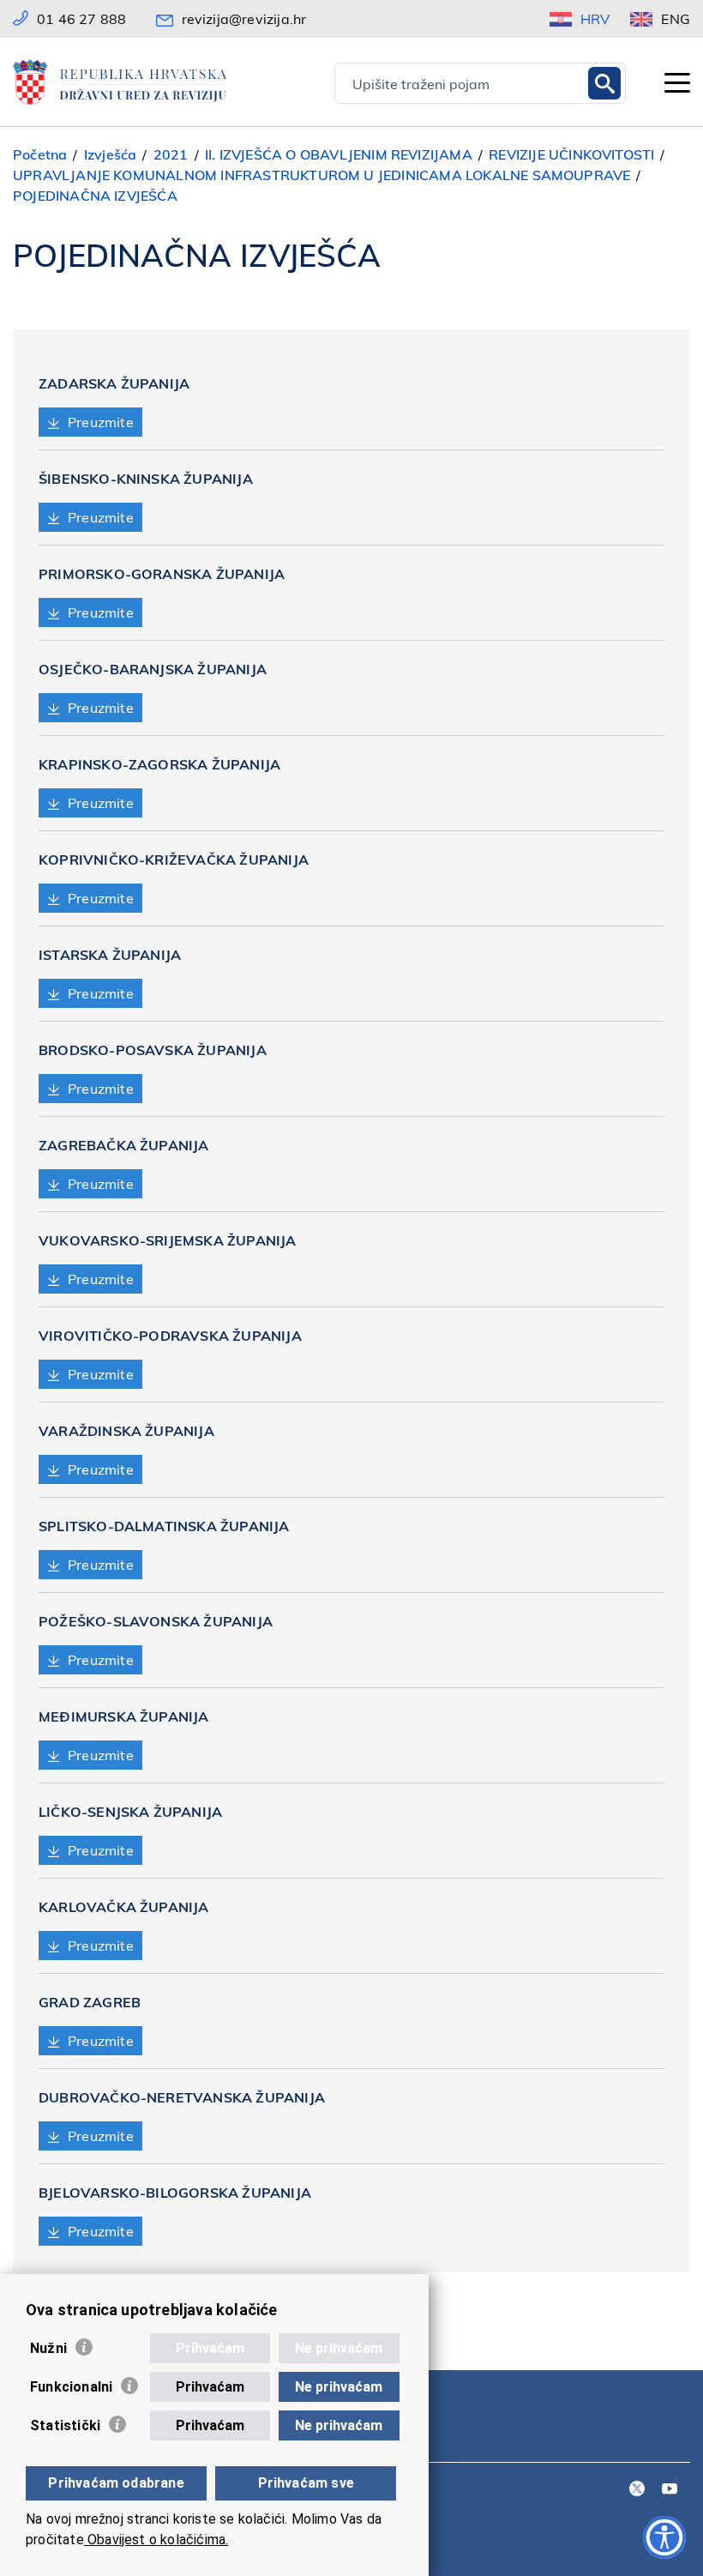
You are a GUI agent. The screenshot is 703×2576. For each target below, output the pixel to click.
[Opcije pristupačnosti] (664, 2537)
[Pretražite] (604, 83)
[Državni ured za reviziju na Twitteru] (637, 2490)
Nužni (48, 2348)
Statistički (65, 2425)
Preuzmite (101, 422)
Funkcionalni (71, 2387)
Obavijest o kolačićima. (156, 2540)
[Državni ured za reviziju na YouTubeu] (670, 2490)
